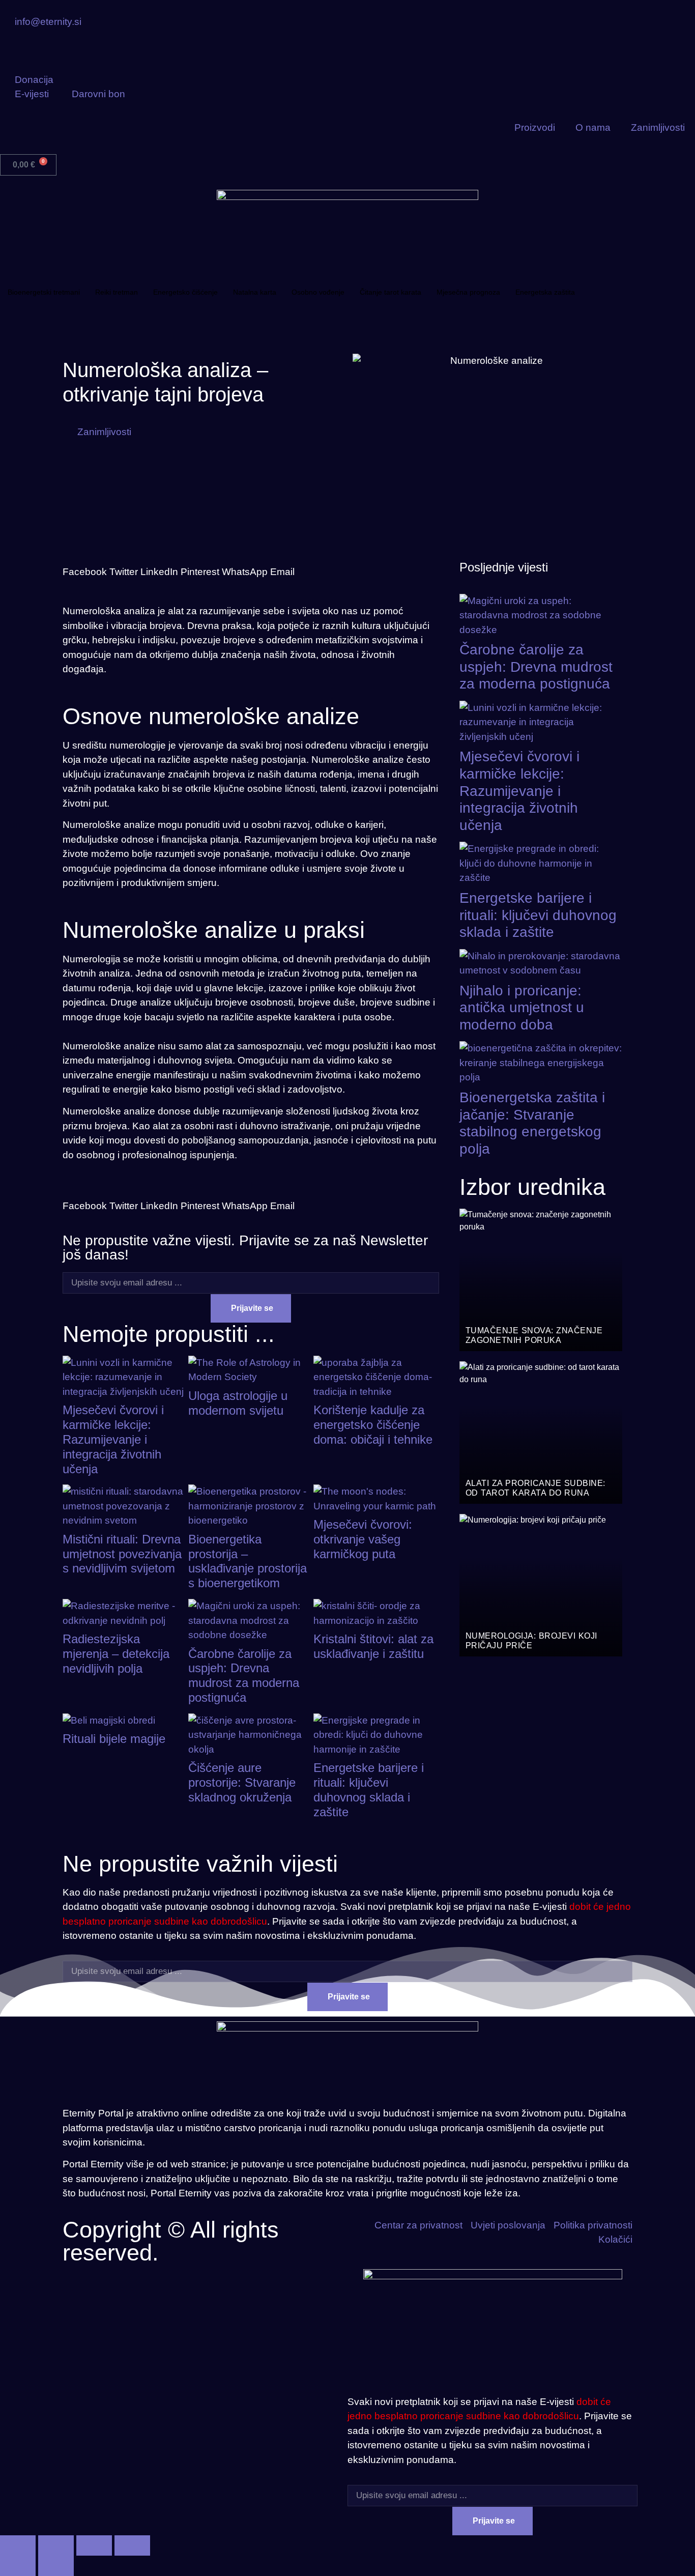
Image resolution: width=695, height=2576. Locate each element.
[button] (85, 565)
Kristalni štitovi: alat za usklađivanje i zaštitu (373, 1646)
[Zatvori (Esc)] (132, 2545)
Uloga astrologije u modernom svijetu (238, 1403)
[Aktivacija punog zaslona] (56, 2545)
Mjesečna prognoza (468, 292)
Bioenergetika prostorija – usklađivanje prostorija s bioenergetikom (248, 1561)
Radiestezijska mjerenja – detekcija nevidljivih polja (116, 1654)
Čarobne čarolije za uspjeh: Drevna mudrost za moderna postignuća (244, 1676)
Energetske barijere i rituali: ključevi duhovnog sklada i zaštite (369, 1790)
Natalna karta (255, 292)
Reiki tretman (117, 292)
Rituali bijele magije (114, 1739)
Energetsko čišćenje (185, 292)
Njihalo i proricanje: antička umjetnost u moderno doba (522, 1008)
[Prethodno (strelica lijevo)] (18, 2566)
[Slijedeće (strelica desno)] (56, 2566)
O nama (593, 127)
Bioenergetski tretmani (44, 292)
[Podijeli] (94, 2545)
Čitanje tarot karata (390, 292)
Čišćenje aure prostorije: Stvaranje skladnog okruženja (242, 1782)
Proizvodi (535, 127)
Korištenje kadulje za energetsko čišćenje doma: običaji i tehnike (373, 1425)
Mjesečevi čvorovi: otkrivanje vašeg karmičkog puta (363, 1539)
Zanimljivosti (658, 127)
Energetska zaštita (545, 292)
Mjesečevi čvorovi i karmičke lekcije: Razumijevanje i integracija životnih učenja (113, 1439)
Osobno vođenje (318, 292)
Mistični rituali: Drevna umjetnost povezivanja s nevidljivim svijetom (122, 1554)
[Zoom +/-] (18, 2545)
